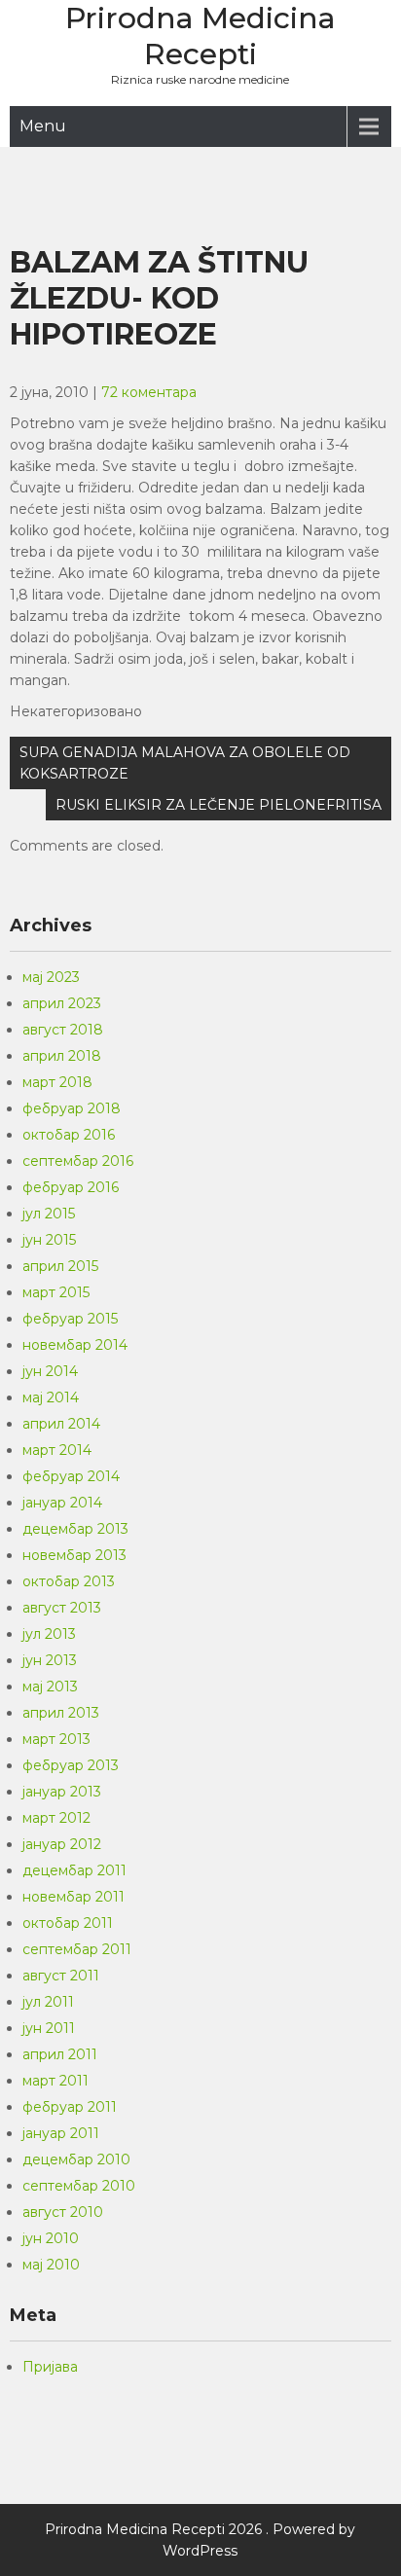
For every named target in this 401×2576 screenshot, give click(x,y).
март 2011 (55, 2081)
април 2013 (61, 1713)
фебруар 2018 (72, 1108)
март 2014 (57, 1450)
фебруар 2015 (70, 1319)
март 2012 (56, 1818)
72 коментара (149, 392)
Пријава (50, 2367)
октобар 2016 (69, 1135)
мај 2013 (50, 1687)
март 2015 (56, 1292)
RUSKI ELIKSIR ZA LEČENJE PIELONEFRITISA (219, 805)
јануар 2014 (62, 1503)
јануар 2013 (62, 1792)
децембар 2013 (75, 1529)
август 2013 (62, 1608)
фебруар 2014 (71, 1476)
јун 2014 (50, 1371)
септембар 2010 (79, 2186)
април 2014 (61, 1424)
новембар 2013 (74, 1555)
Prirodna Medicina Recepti (200, 36)
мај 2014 (51, 1397)
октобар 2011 (68, 1923)
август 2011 (61, 1976)
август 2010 (63, 2212)
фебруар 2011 (70, 2107)
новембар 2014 (75, 1345)
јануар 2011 (61, 2133)
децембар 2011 (74, 1870)
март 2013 (56, 1739)
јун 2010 (51, 2238)
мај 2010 (51, 2265)
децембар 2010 (76, 2159)
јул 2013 (49, 1634)
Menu (43, 126)
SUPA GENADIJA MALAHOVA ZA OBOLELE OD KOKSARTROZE (185, 763)
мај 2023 (51, 977)
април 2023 (62, 1003)
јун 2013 (50, 1660)
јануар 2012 (62, 1844)
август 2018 (63, 1030)
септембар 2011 (77, 1949)
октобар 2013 (69, 1581)
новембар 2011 (73, 1897)
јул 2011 (48, 2002)
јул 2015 (49, 1214)
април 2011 (60, 2054)
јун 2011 (49, 2028)
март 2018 (57, 1082)
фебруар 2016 (71, 1187)
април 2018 (62, 1056)
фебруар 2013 (71, 1765)
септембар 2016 (78, 1161)
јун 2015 (49, 1240)
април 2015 (60, 1266)
